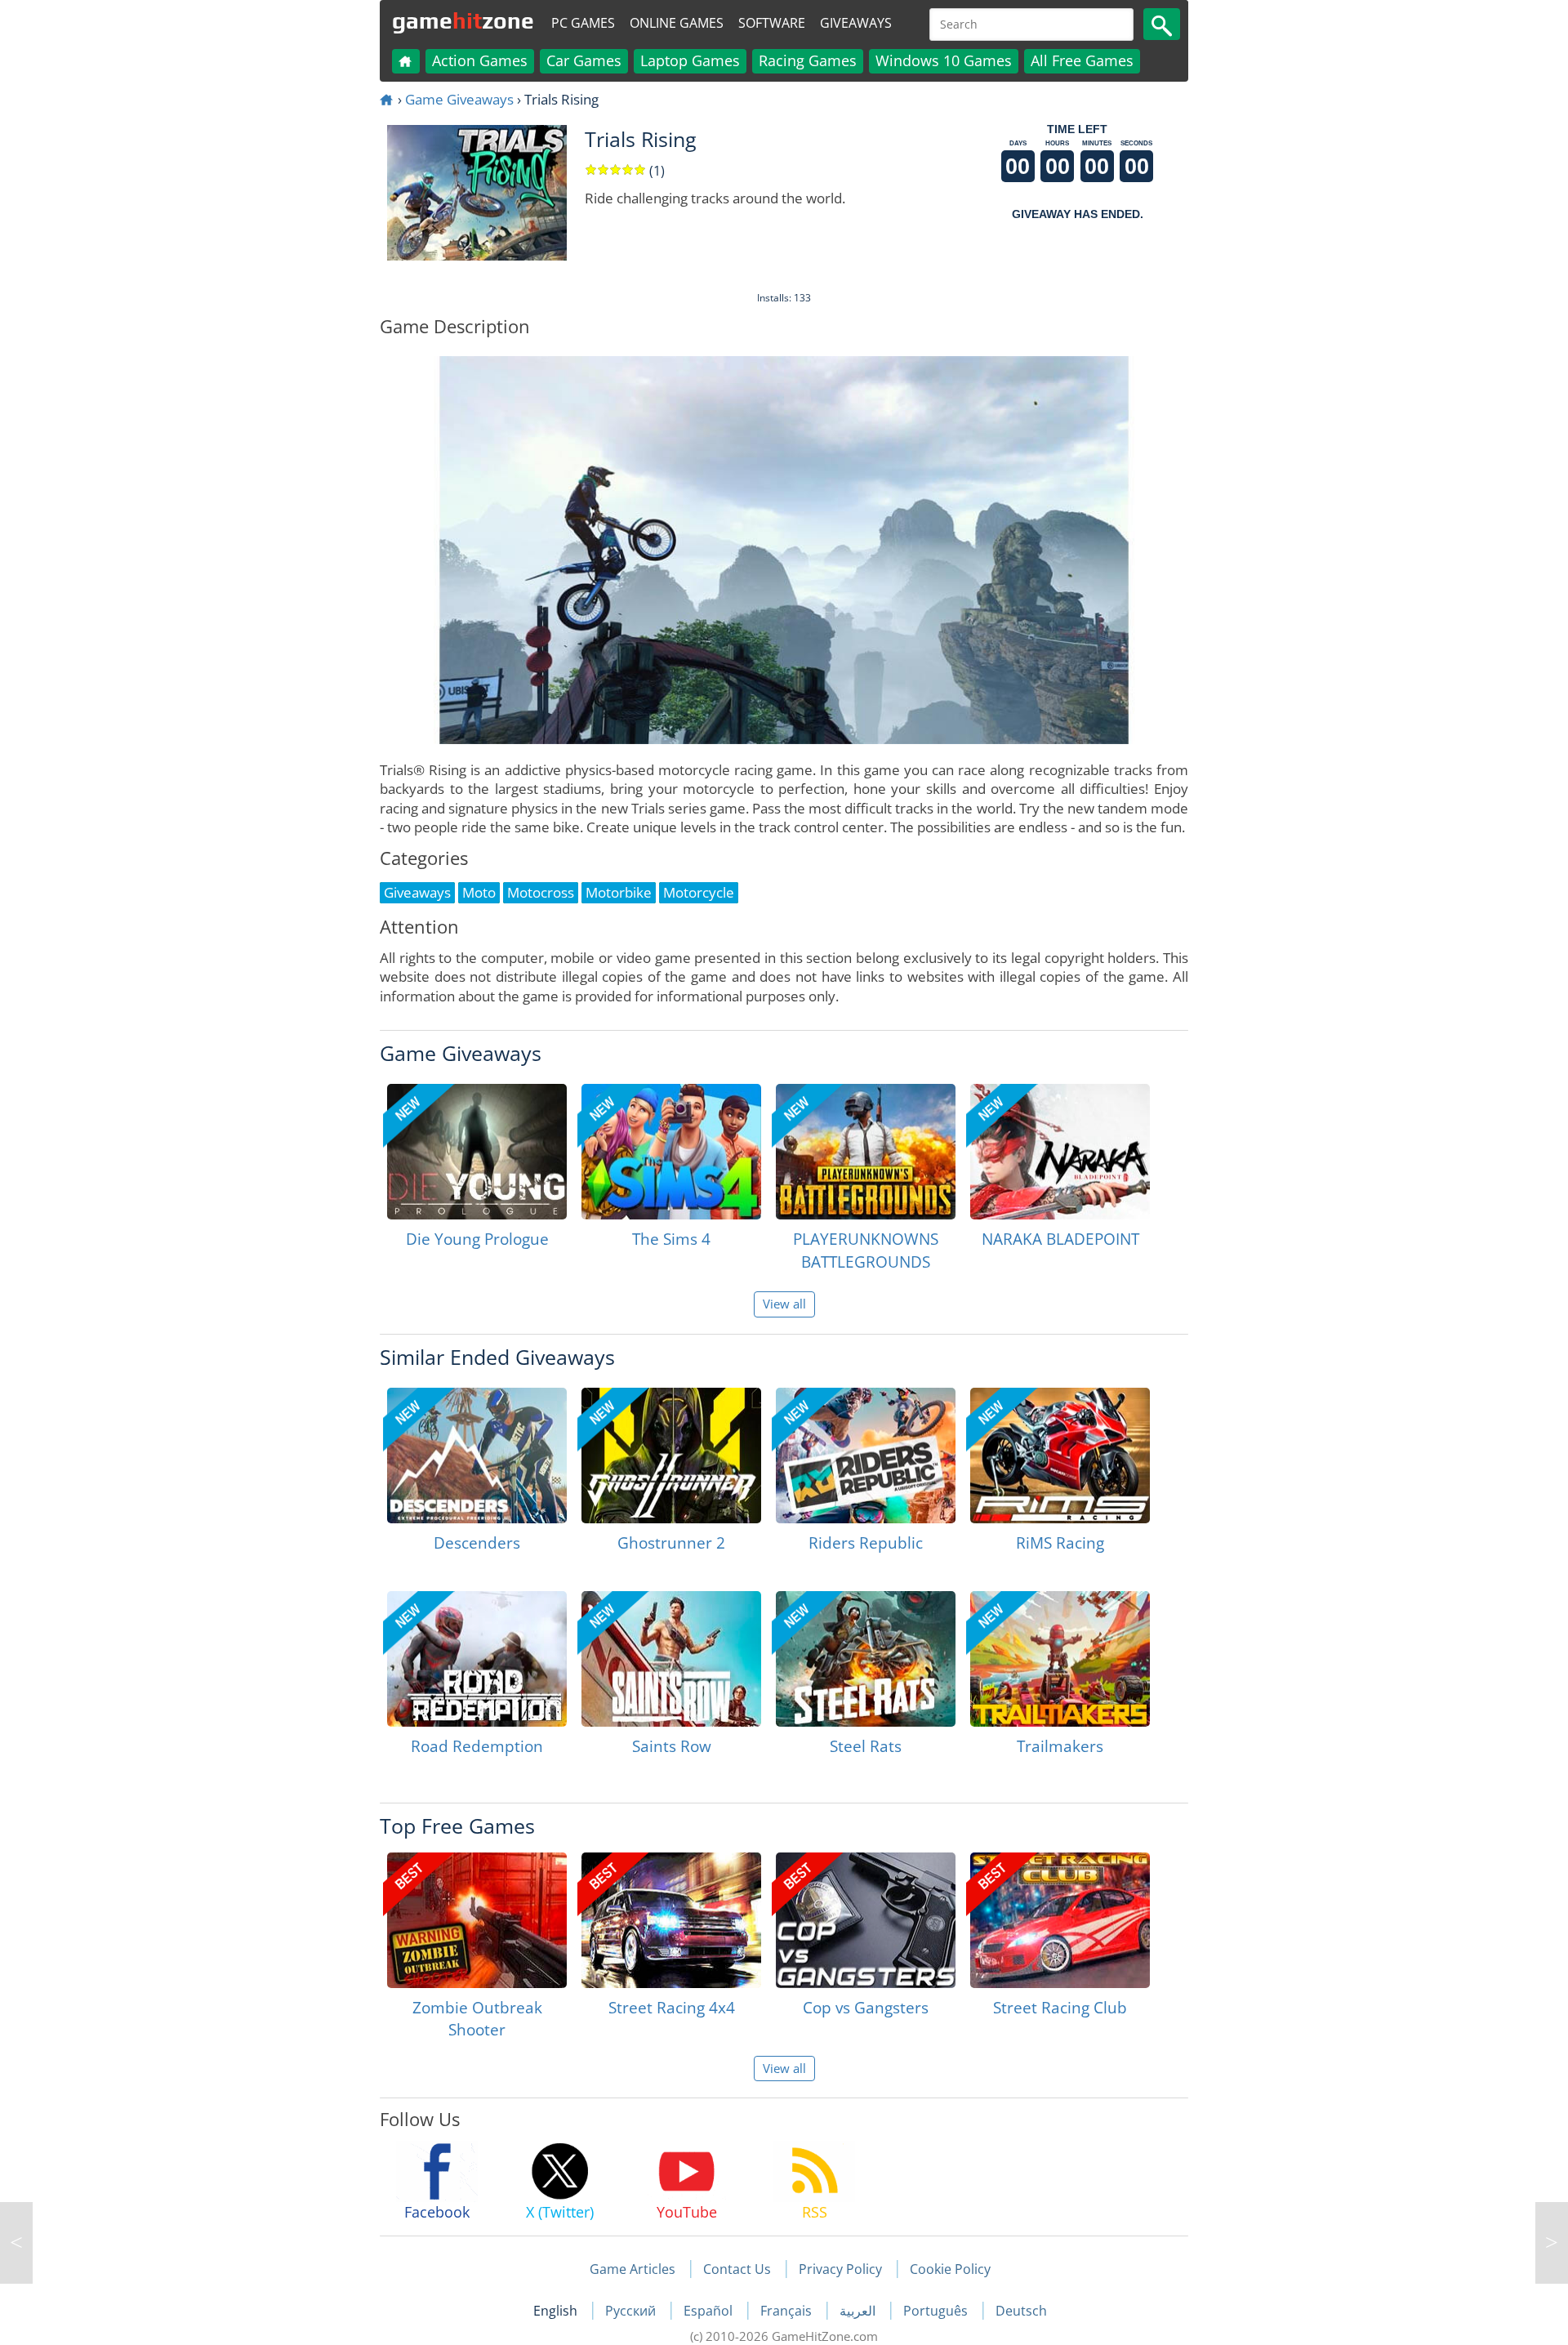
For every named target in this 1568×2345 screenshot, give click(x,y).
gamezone (463, 20)
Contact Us (737, 2269)
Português (937, 2311)
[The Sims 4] (671, 1152)
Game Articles (633, 2269)
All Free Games (1082, 60)
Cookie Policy (950, 2269)
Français (788, 2311)
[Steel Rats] (866, 1659)
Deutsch (1021, 2311)
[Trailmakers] (1060, 1659)
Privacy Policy (840, 2269)
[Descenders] (477, 1456)
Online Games (677, 23)
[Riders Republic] (866, 1456)
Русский (632, 2311)
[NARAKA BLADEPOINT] (1060, 1152)
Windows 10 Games (944, 60)
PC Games (583, 23)
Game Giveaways (459, 99)
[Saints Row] (671, 1659)
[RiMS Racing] (1060, 1456)
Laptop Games (690, 60)
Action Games (480, 60)
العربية (859, 2311)
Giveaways (856, 23)
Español (710, 2311)
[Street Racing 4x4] (671, 1920)
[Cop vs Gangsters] (866, 1920)
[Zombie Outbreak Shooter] (477, 1920)
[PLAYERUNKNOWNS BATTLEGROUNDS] (866, 1152)
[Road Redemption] (477, 1659)
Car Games (584, 60)
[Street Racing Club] (1060, 1920)
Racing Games (808, 60)
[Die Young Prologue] (477, 1152)
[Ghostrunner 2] (671, 1456)
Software (772, 23)
